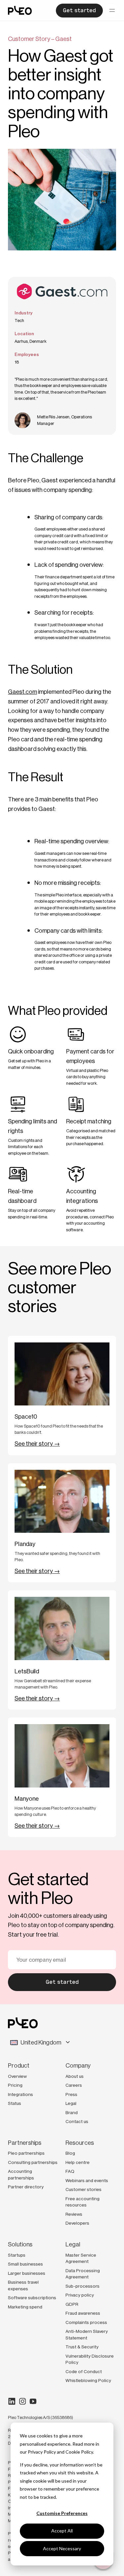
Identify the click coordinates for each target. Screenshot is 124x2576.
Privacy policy (80, 2295)
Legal (71, 2103)
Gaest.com (22, 692)
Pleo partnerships (26, 2153)
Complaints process (86, 2322)
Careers (74, 2085)
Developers (77, 2223)
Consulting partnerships (33, 2162)
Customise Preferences (62, 2513)
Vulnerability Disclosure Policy (90, 2359)
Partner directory (26, 2187)
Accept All (62, 2531)
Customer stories (83, 2189)
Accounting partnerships (21, 2174)
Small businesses (25, 2264)
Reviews (74, 2214)
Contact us (77, 2121)
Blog (70, 2153)
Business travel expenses (23, 2285)
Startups (17, 2255)
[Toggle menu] (112, 11)
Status (15, 2103)
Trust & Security (82, 2347)
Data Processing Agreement (83, 2274)
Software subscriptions (32, 2298)
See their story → (37, 1444)
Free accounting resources (83, 2202)
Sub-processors (83, 2286)
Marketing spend (25, 2307)
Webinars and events (87, 2180)
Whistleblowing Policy (88, 2380)
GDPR (72, 2304)
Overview (17, 2076)
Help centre (78, 2162)
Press (71, 2094)
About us (75, 2076)
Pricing (15, 2085)
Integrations (21, 2094)
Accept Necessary (62, 2548)
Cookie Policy (79, 2452)
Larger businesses (27, 2273)
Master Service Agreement (81, 2258)
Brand (72, 2112)
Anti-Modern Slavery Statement (87, 2334)
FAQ (70, 2171)
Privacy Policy (42, 2452)
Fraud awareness (83, 2313)
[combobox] (62, 2043)
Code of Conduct (84, 2371)
